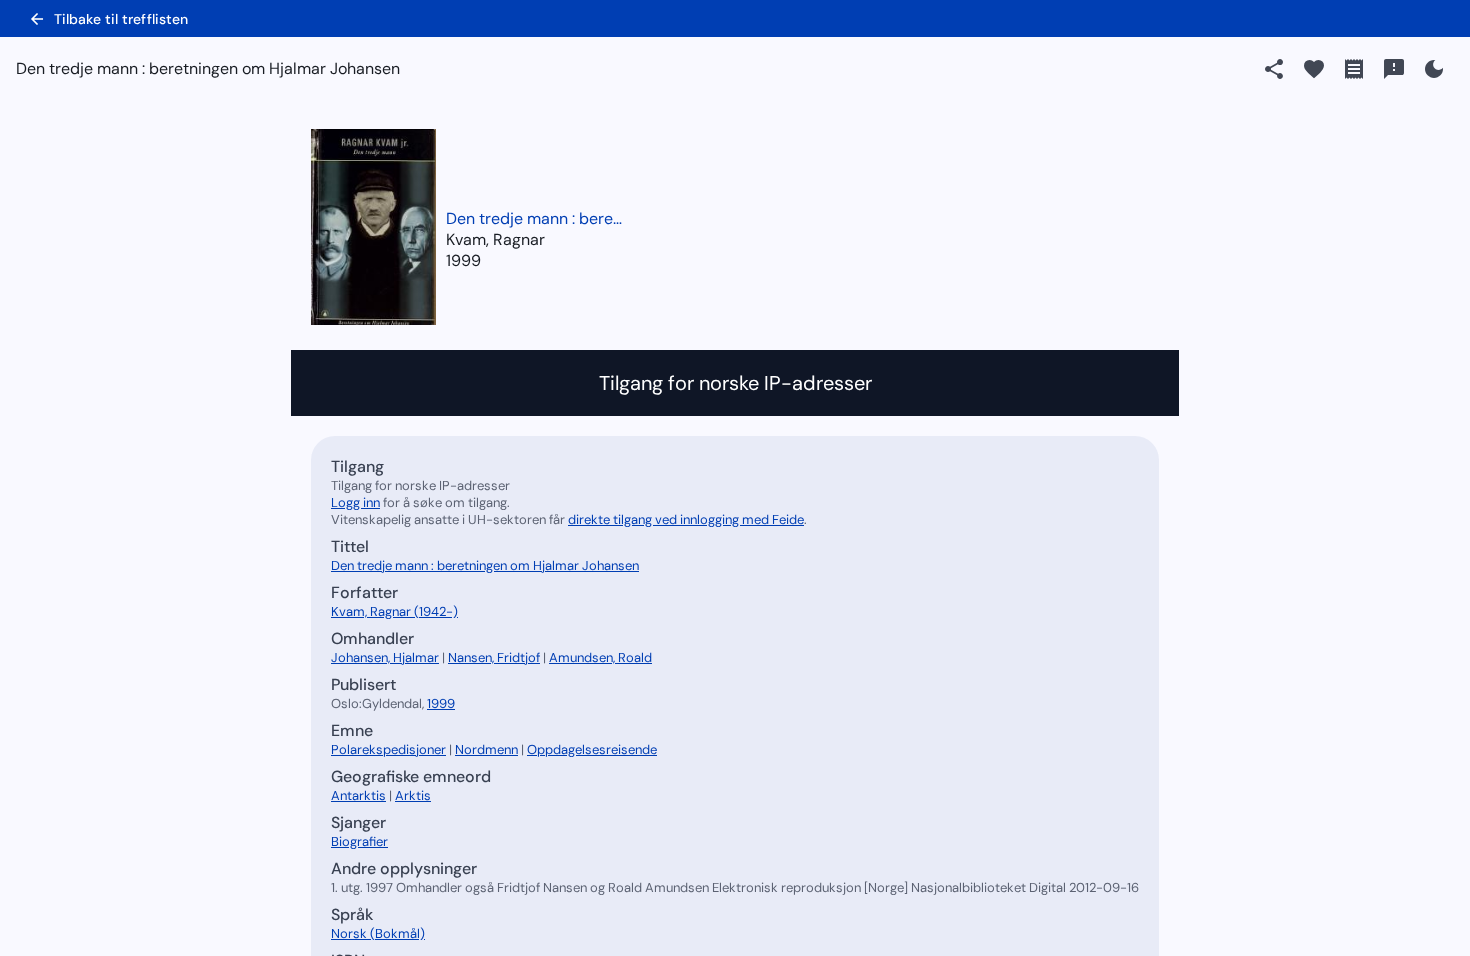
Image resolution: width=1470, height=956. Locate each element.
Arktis (413, 795)
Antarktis (358, 795)
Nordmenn (486, 749)
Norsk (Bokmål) (378, 933)
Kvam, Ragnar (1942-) (394, 611)
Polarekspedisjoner (388, 749)
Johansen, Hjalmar (385, 657)
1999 (463, 260)
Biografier (359, 841)
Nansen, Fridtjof (494, 657)
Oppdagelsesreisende (592, 749)
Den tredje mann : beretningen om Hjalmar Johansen (536, 218)
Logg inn (355, 502)
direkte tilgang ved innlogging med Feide (686, 519)
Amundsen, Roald (600, 657)
